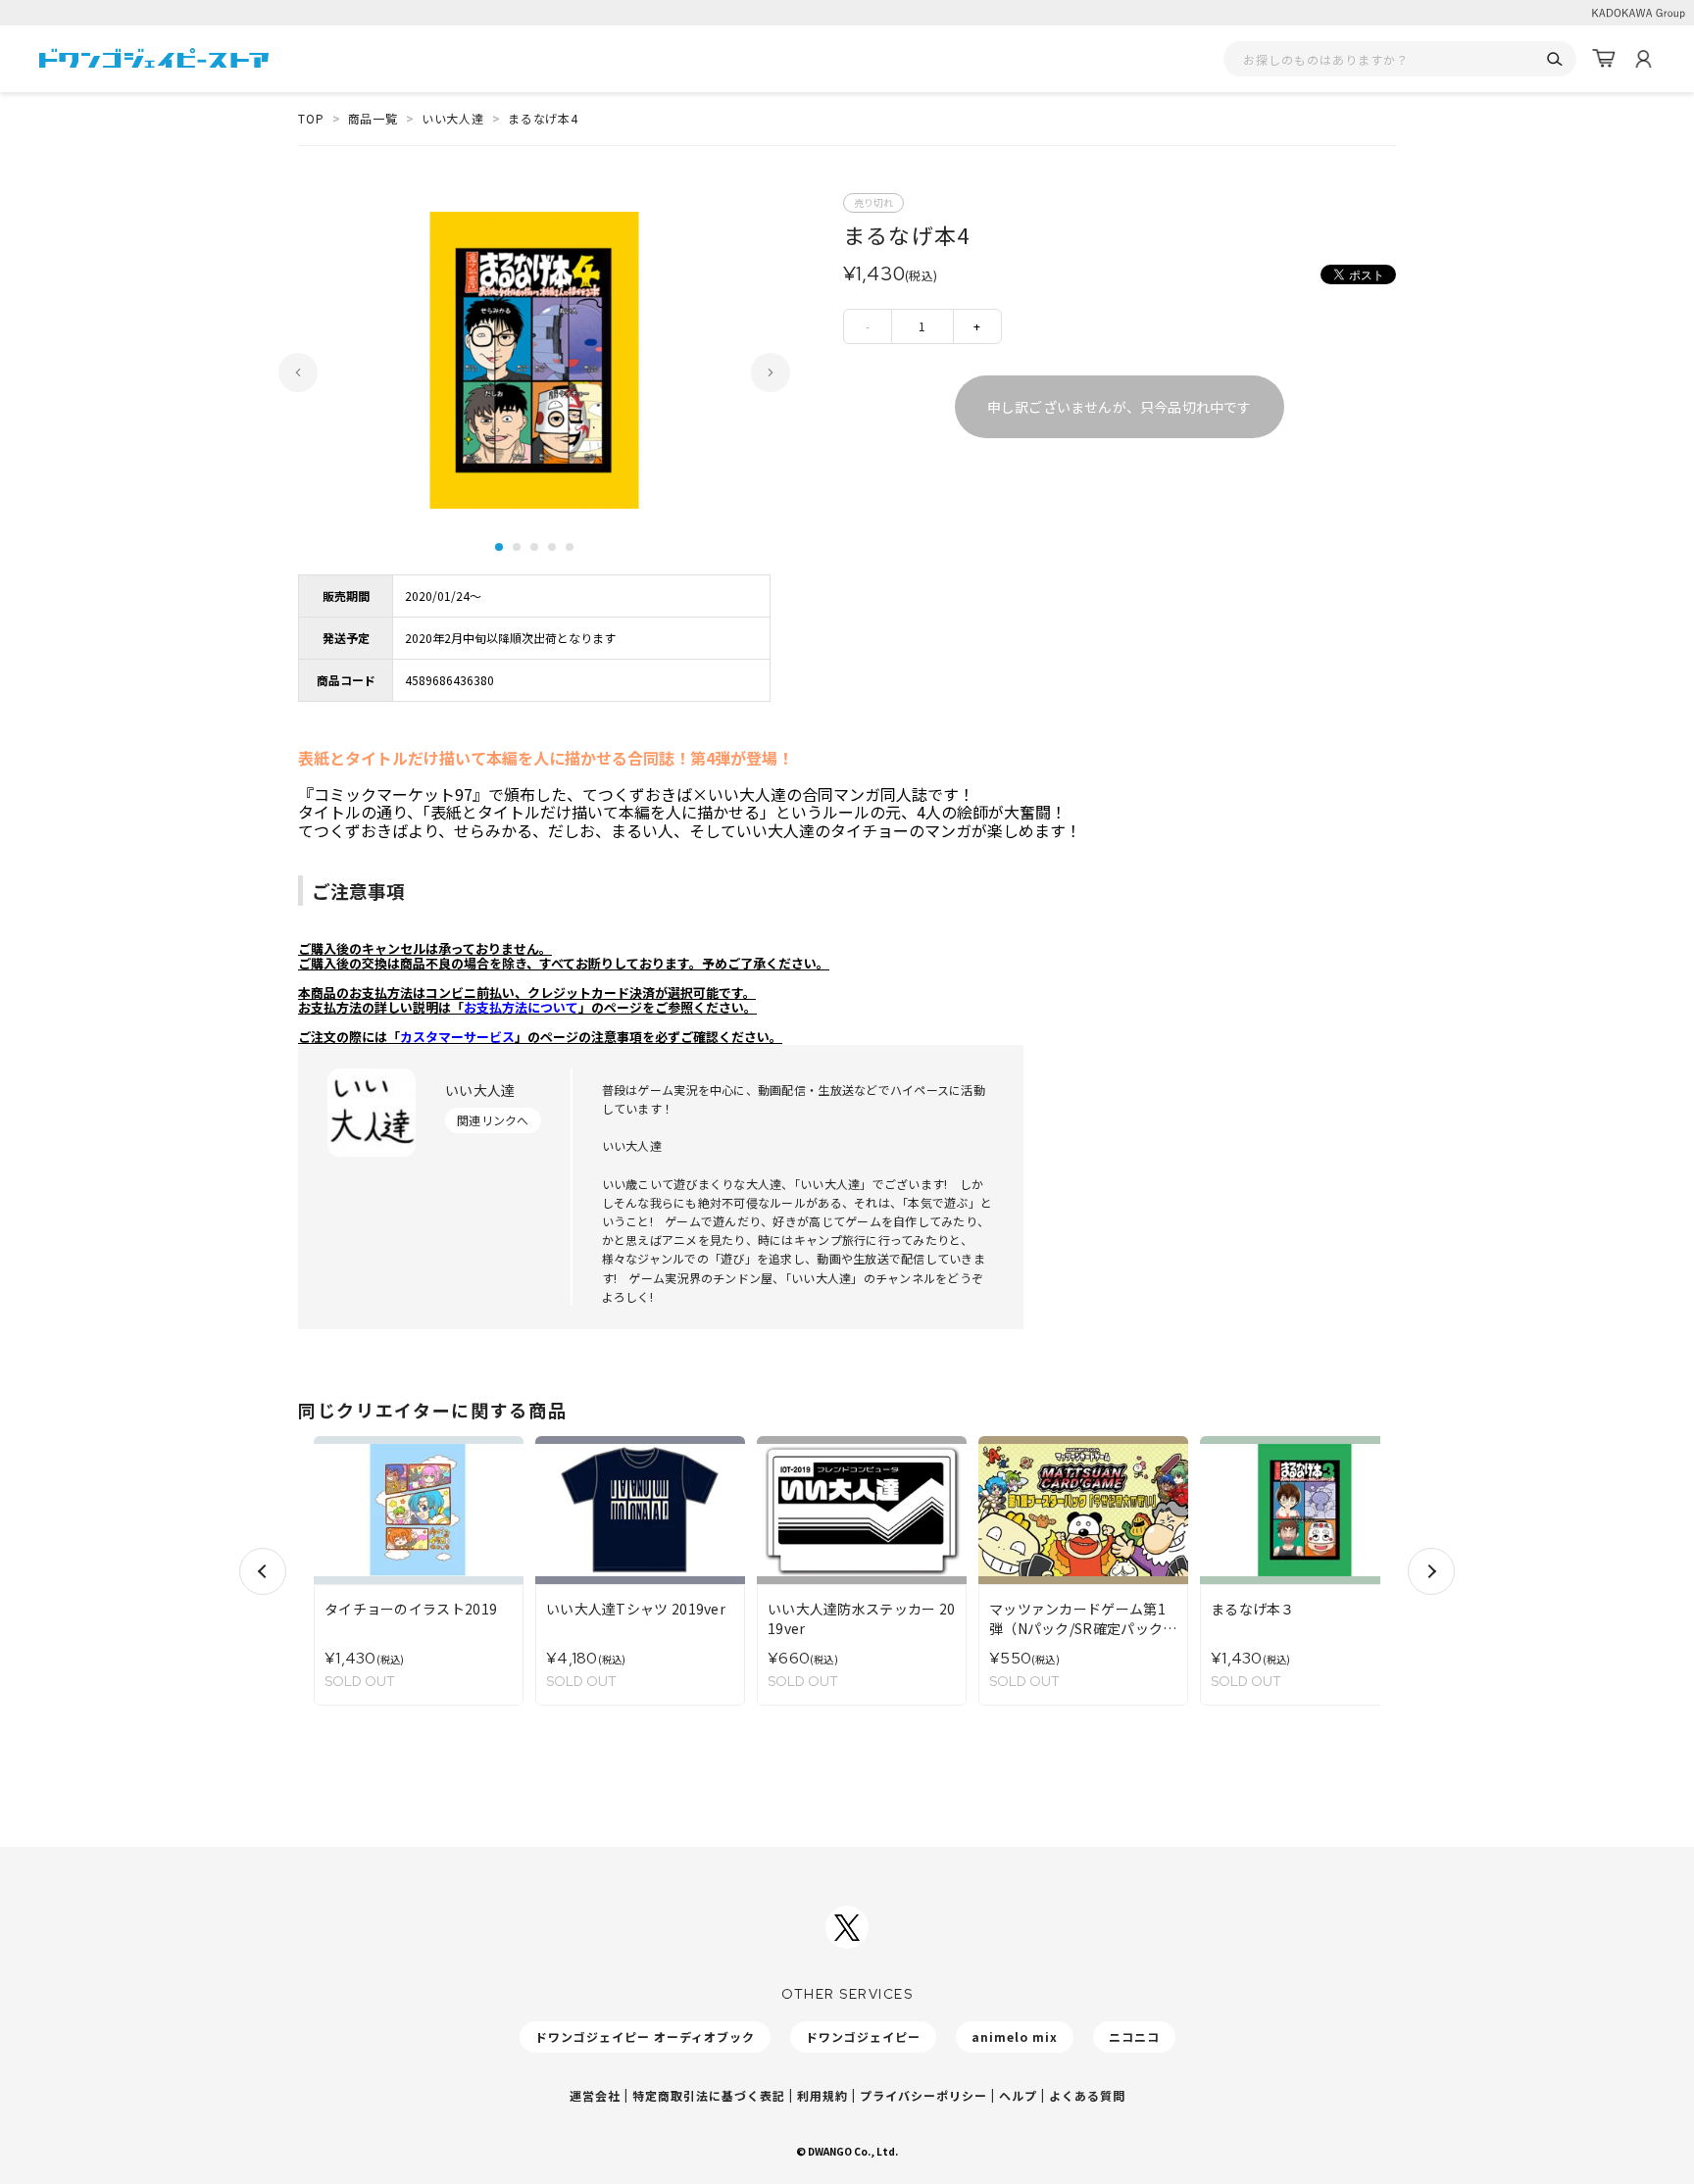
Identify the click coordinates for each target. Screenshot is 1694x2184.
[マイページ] (1643, 59)
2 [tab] (517, 547)
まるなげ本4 (543, 118)
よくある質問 (1087, 2095)
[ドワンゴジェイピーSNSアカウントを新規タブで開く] (847, 1927)
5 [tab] (570, 547)
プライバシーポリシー (923, 2095)
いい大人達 (453, 118)
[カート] (1604, 59)
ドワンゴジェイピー (863, 2036)
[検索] (1554, 59)
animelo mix (1015, 2036)
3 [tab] (534, 547)
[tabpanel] (534, 360)
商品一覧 (373, 118)
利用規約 (822, 2095)
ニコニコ (1134, 2036)
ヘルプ (1018, 2095)
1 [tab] (499, 547)
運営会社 (595, 2095)
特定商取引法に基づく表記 (709, 2095)
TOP (311, 118)
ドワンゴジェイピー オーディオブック (645, 2036)
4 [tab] (552, 547)
